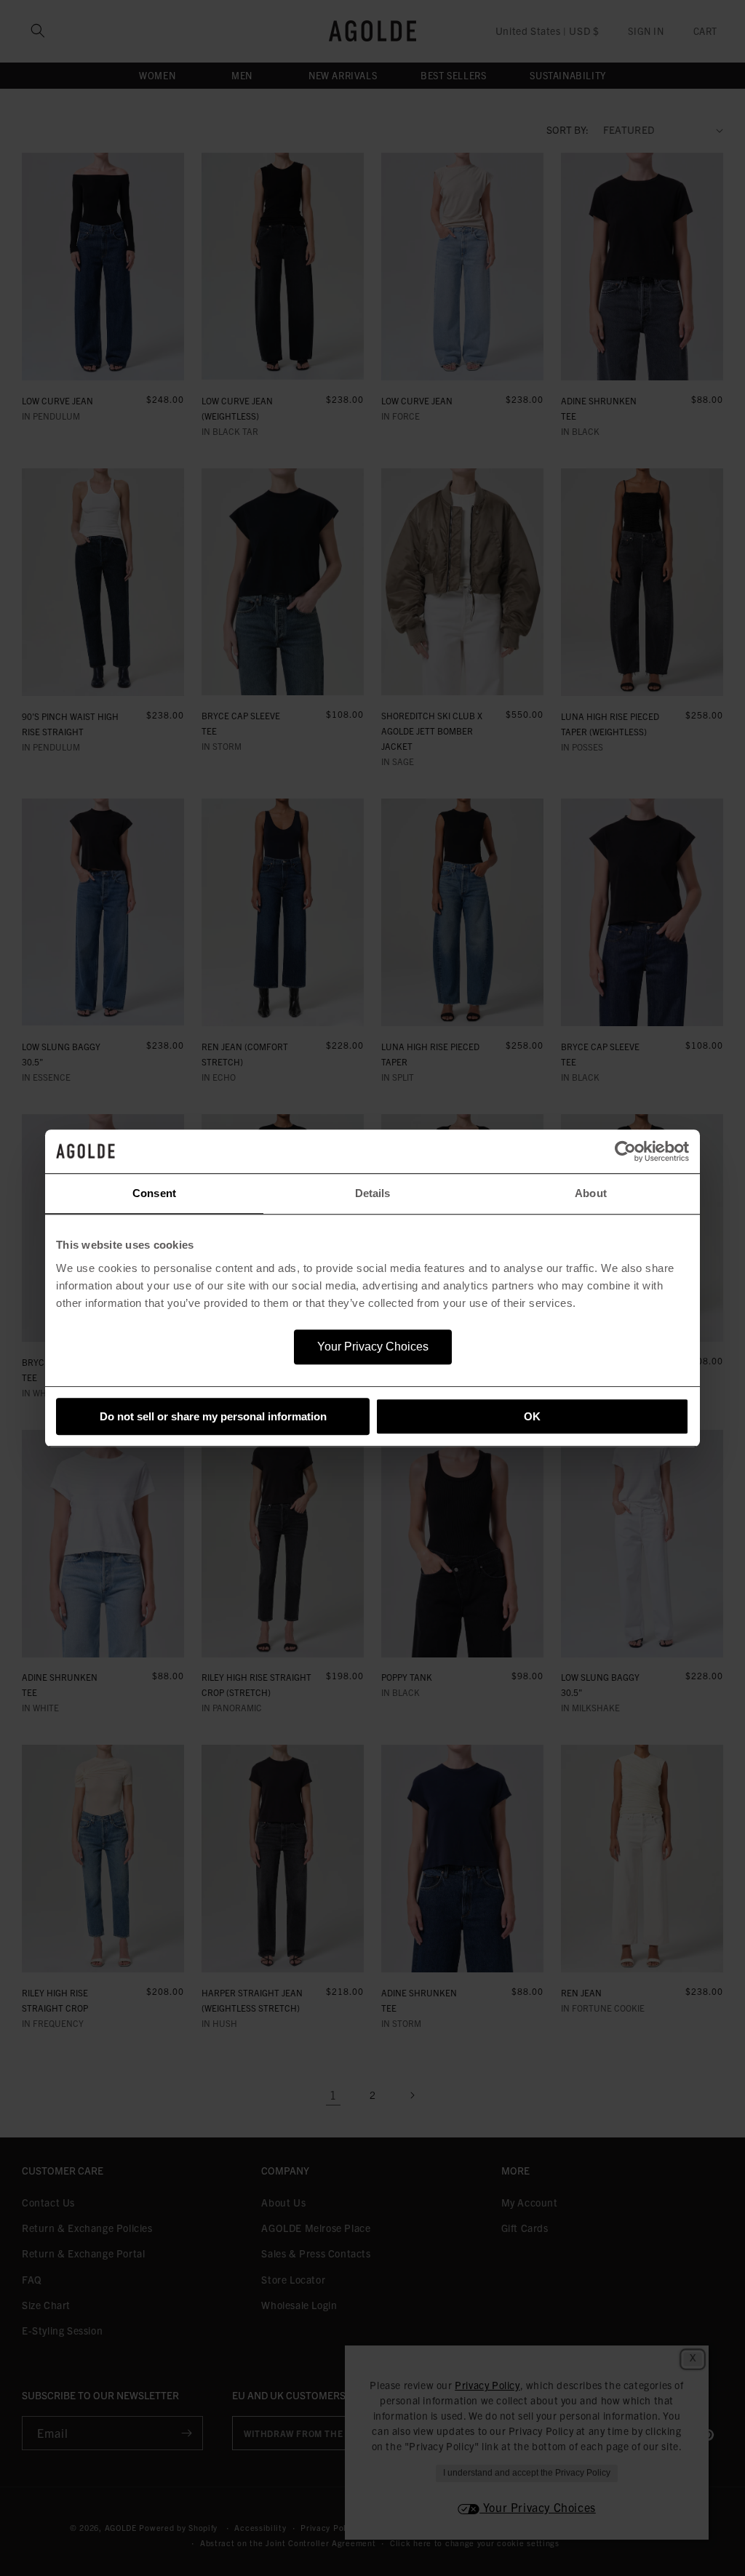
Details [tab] (373, 1193)
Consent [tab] (154, 1193)
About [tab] (591, 1193)
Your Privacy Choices (373, 1347)
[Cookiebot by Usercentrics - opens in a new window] (625, 1151)
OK (532, 1416)
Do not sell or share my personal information (213, 1416)
